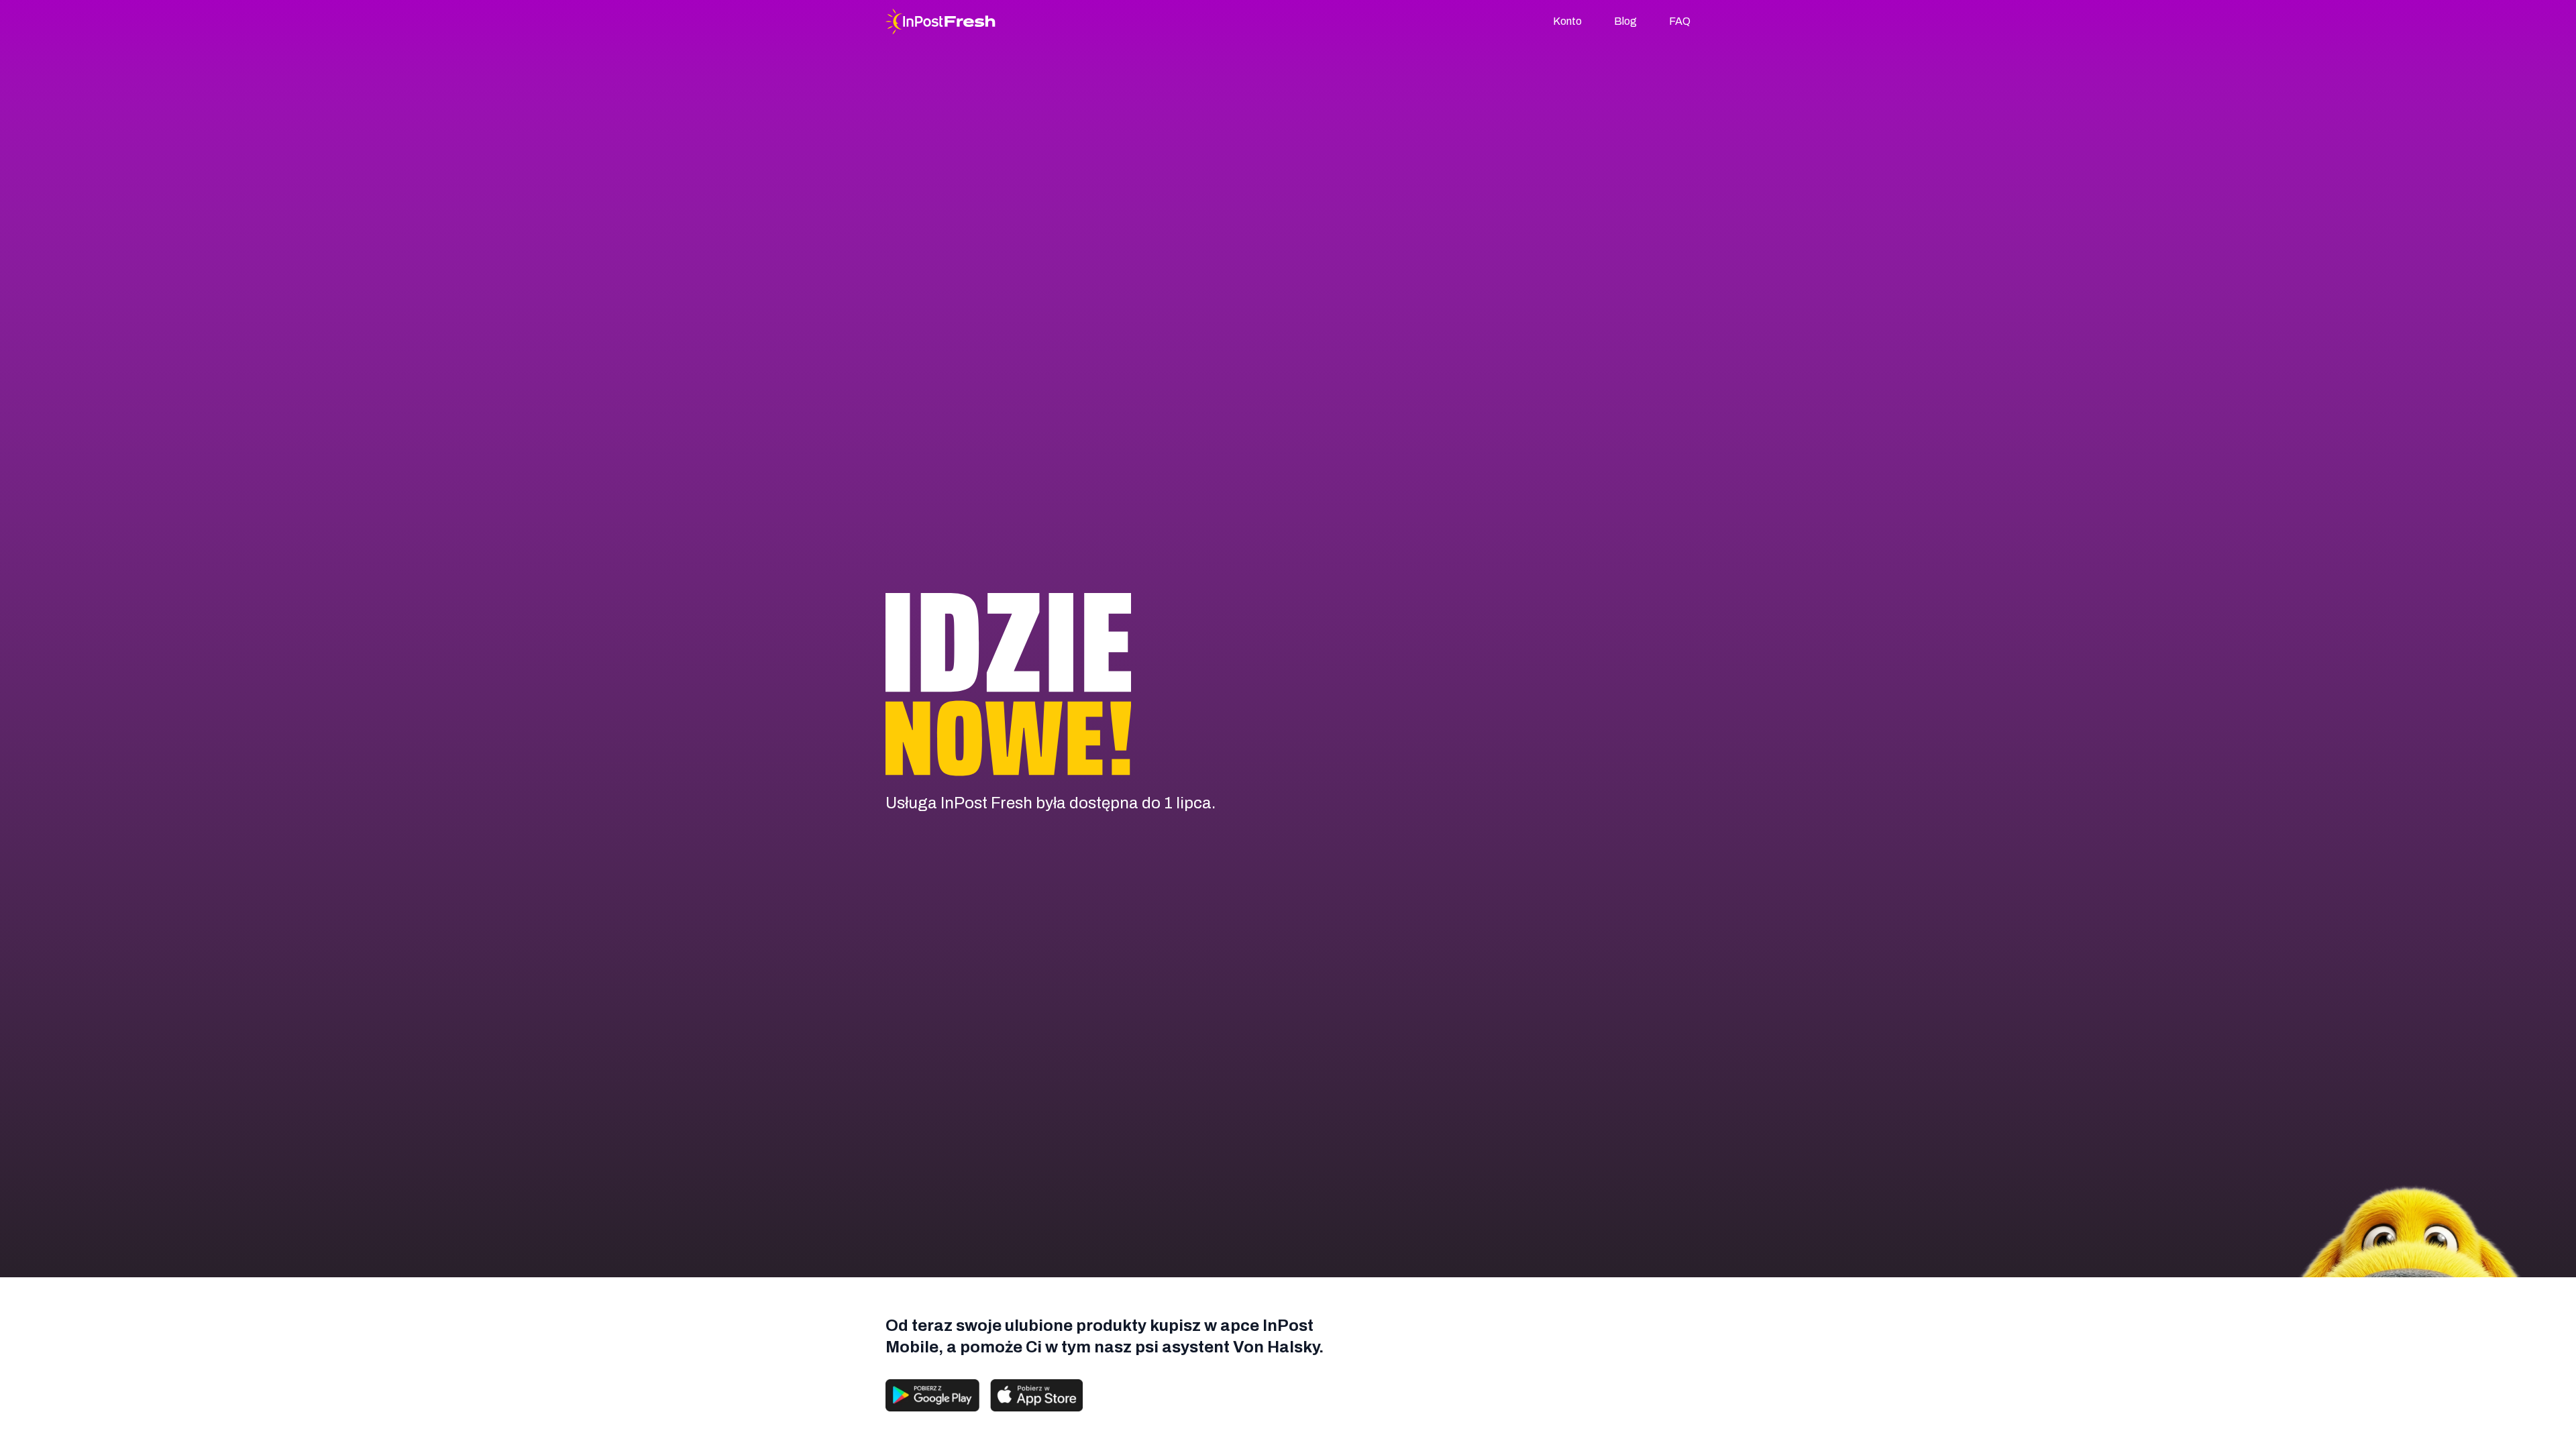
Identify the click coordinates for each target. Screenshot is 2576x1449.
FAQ (1680, 21)
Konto (1567, 21)
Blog (1625, 21)
